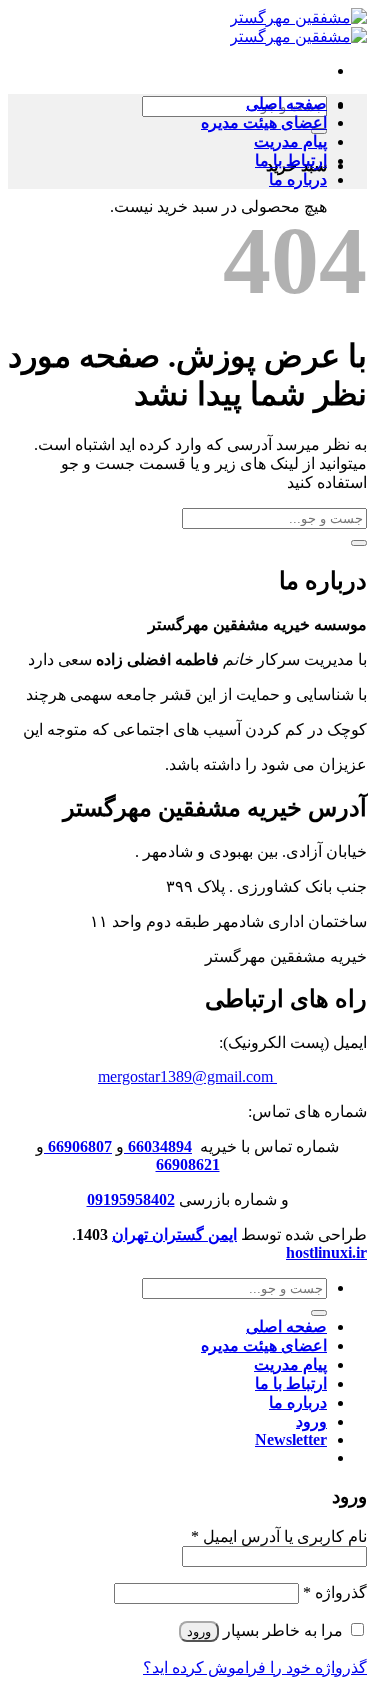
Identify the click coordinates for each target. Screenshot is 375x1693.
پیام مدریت (290, 141)
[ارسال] (359, 543)
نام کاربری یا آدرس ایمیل (279, 1536)
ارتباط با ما (291, 160)
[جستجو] (319, 1313)
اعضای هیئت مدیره (264, 122)
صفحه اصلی (286, 103)
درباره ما (298, 179)
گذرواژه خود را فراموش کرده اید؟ (255, 1667)
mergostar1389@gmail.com (185, 1076)
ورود (199, 1631)
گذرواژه (335, 1592)
